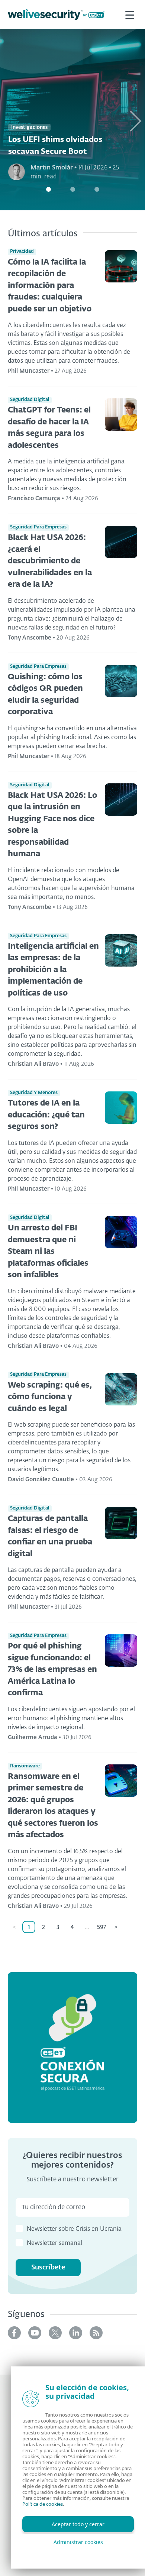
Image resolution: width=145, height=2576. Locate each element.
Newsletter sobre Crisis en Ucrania (74, 2229)
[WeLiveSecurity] (56, 15)
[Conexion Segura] (72, 2047)
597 (101, 1927)
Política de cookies (43, 2504)
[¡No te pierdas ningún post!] (96, 2333)
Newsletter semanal (54, 2243)
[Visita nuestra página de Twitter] (55, 2333)
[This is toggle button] (130, 14)
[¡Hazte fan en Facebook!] (14, 2333)
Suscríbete (48, 2268)
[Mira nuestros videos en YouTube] (35, 2333)
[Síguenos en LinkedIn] (76, 2333)
